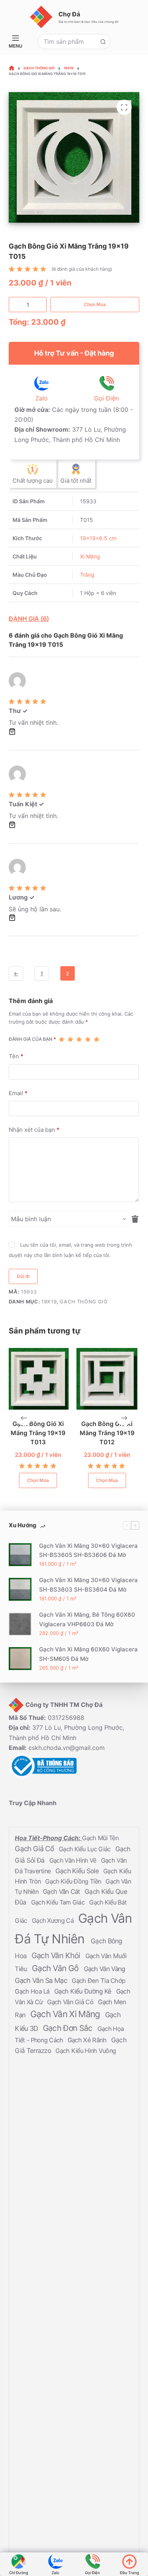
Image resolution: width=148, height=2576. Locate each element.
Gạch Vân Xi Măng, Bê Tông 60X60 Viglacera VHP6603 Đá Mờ (87, 1619)
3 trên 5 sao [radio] (79, 1039)
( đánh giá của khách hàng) (82, 269)
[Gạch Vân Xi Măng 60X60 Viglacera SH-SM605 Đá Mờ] (20, 1658)
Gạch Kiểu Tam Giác (59, 1902)
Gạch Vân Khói (57, 1955)
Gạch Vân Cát (62, 1892)
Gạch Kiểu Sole (78, 1871)
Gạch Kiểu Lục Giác (86, 1849)
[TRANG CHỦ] (12, 68)
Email (18, 1093)
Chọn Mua (95, 304)
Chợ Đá (69, 14)
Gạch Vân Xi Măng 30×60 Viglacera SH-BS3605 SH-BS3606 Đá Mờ (88, 1550)
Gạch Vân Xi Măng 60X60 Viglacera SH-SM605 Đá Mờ (88, 1654)
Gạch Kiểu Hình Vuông (86, 2051)
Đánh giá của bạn (32, 1039)
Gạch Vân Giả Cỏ (71, 2002)
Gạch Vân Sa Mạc (42, 1980)
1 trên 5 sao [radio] (62, 1039)
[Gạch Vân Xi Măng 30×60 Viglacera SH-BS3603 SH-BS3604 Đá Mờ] (20, 1589)
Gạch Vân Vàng (105, 1969)
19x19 (49, 1302)
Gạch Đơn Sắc (69, 2028)
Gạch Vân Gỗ (56, 1968)
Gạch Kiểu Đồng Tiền (74, 1881)
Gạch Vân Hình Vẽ (74, 1860)
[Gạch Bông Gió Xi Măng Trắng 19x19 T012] (61, 1379)
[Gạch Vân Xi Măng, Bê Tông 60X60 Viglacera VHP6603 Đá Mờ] (20, 1624)
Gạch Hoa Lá (33, 1991)
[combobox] (67, 41)
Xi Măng (90, 556)
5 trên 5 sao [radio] (97, 1039)
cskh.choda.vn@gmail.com (67, 1748)
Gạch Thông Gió (83, 1302)
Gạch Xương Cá (54, 1920)
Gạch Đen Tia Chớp (98, 1981)
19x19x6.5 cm (98, 538)
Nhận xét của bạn (34, 1130)
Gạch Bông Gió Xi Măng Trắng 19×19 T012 (61, 1432)
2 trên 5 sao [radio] (70, 1039)
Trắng (87, 575)
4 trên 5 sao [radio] (88, 1039)
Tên (16, 1056)
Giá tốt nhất (76, 481)
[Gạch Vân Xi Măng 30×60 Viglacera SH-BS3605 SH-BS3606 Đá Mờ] (20, 1555)
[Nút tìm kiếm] (103, 41)
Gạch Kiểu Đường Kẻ (84, 1991)
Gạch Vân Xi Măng (66, 2014)
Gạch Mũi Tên (100, 1838)
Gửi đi (23, 1276)
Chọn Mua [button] (61, 1480)
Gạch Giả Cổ (35, 1849)
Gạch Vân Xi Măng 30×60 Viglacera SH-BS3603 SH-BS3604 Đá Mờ (88, 1585)
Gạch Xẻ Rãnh (88, 2040)
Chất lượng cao (33, 481)
